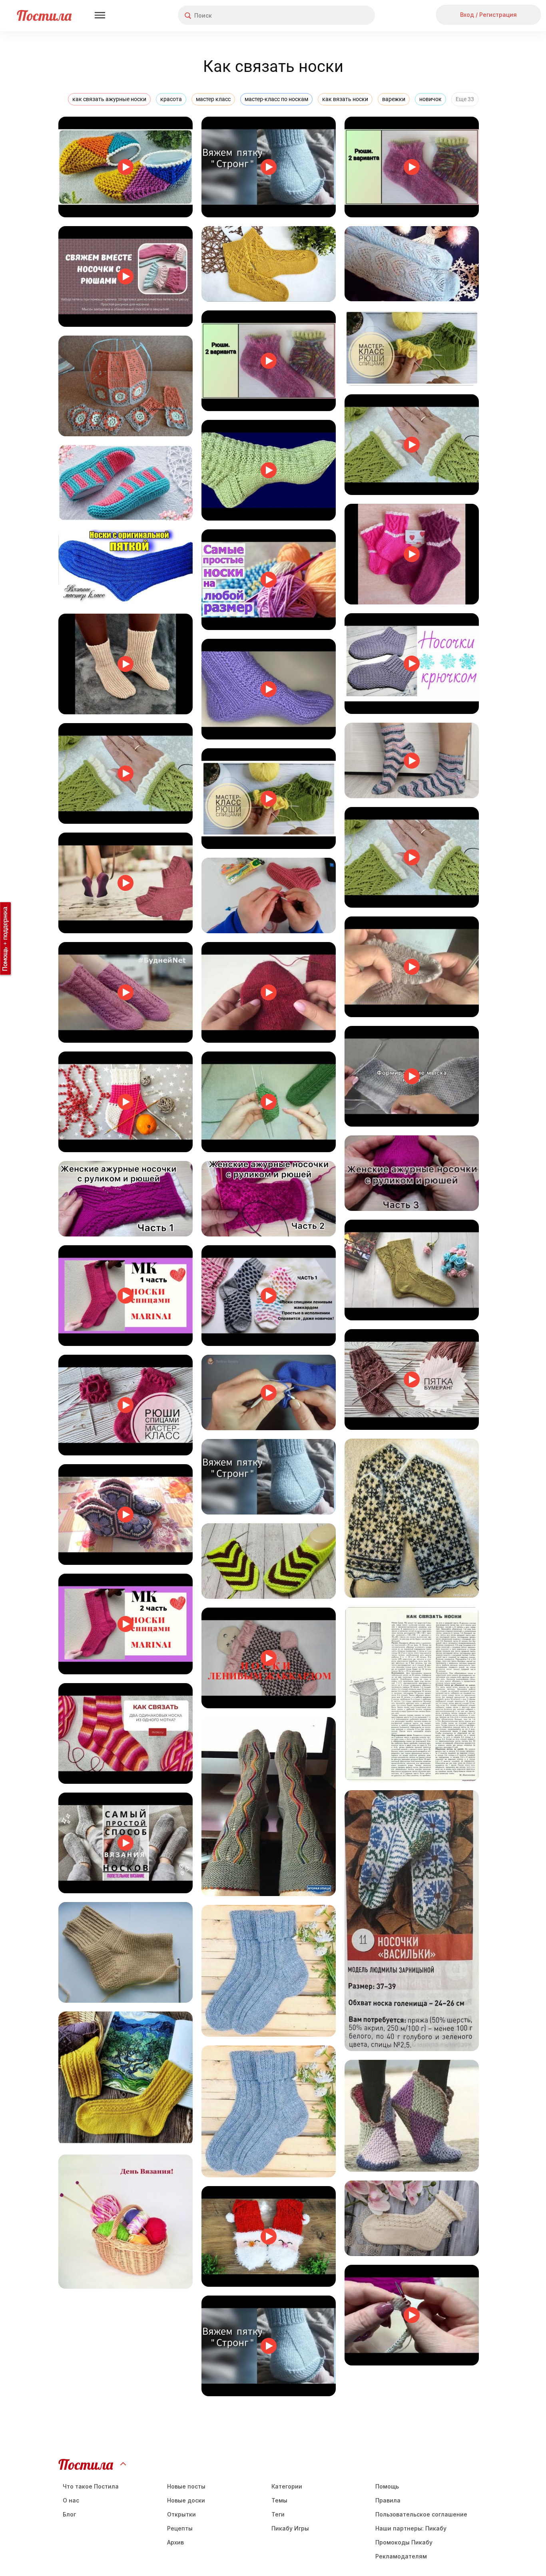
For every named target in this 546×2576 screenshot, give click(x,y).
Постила (44, 15)
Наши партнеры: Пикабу (411, 2528)
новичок (430, 99)
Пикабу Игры (290, 2528)
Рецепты (180, 2528)
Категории (287, 2486)
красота (171, 99)
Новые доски (186, 2500)
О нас (71, 2500)
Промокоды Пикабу (404, 2542)
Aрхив (175, 2542)
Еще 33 (465, 99)
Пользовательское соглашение (421, 2514)
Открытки (181, 2514)
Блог (69, 2514)
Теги (278, 2514)
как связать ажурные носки (109, 99)
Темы (279, 2500)
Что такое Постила (91, 2486)
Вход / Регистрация (488, 15)
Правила (388, 2500)
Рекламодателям (401, 2556)
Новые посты (186, 2486)
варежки (394, 99)
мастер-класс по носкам (276, 99)
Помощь (387, 2486)
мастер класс (213, 99)
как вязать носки (345, 99)
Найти (339, 15)
